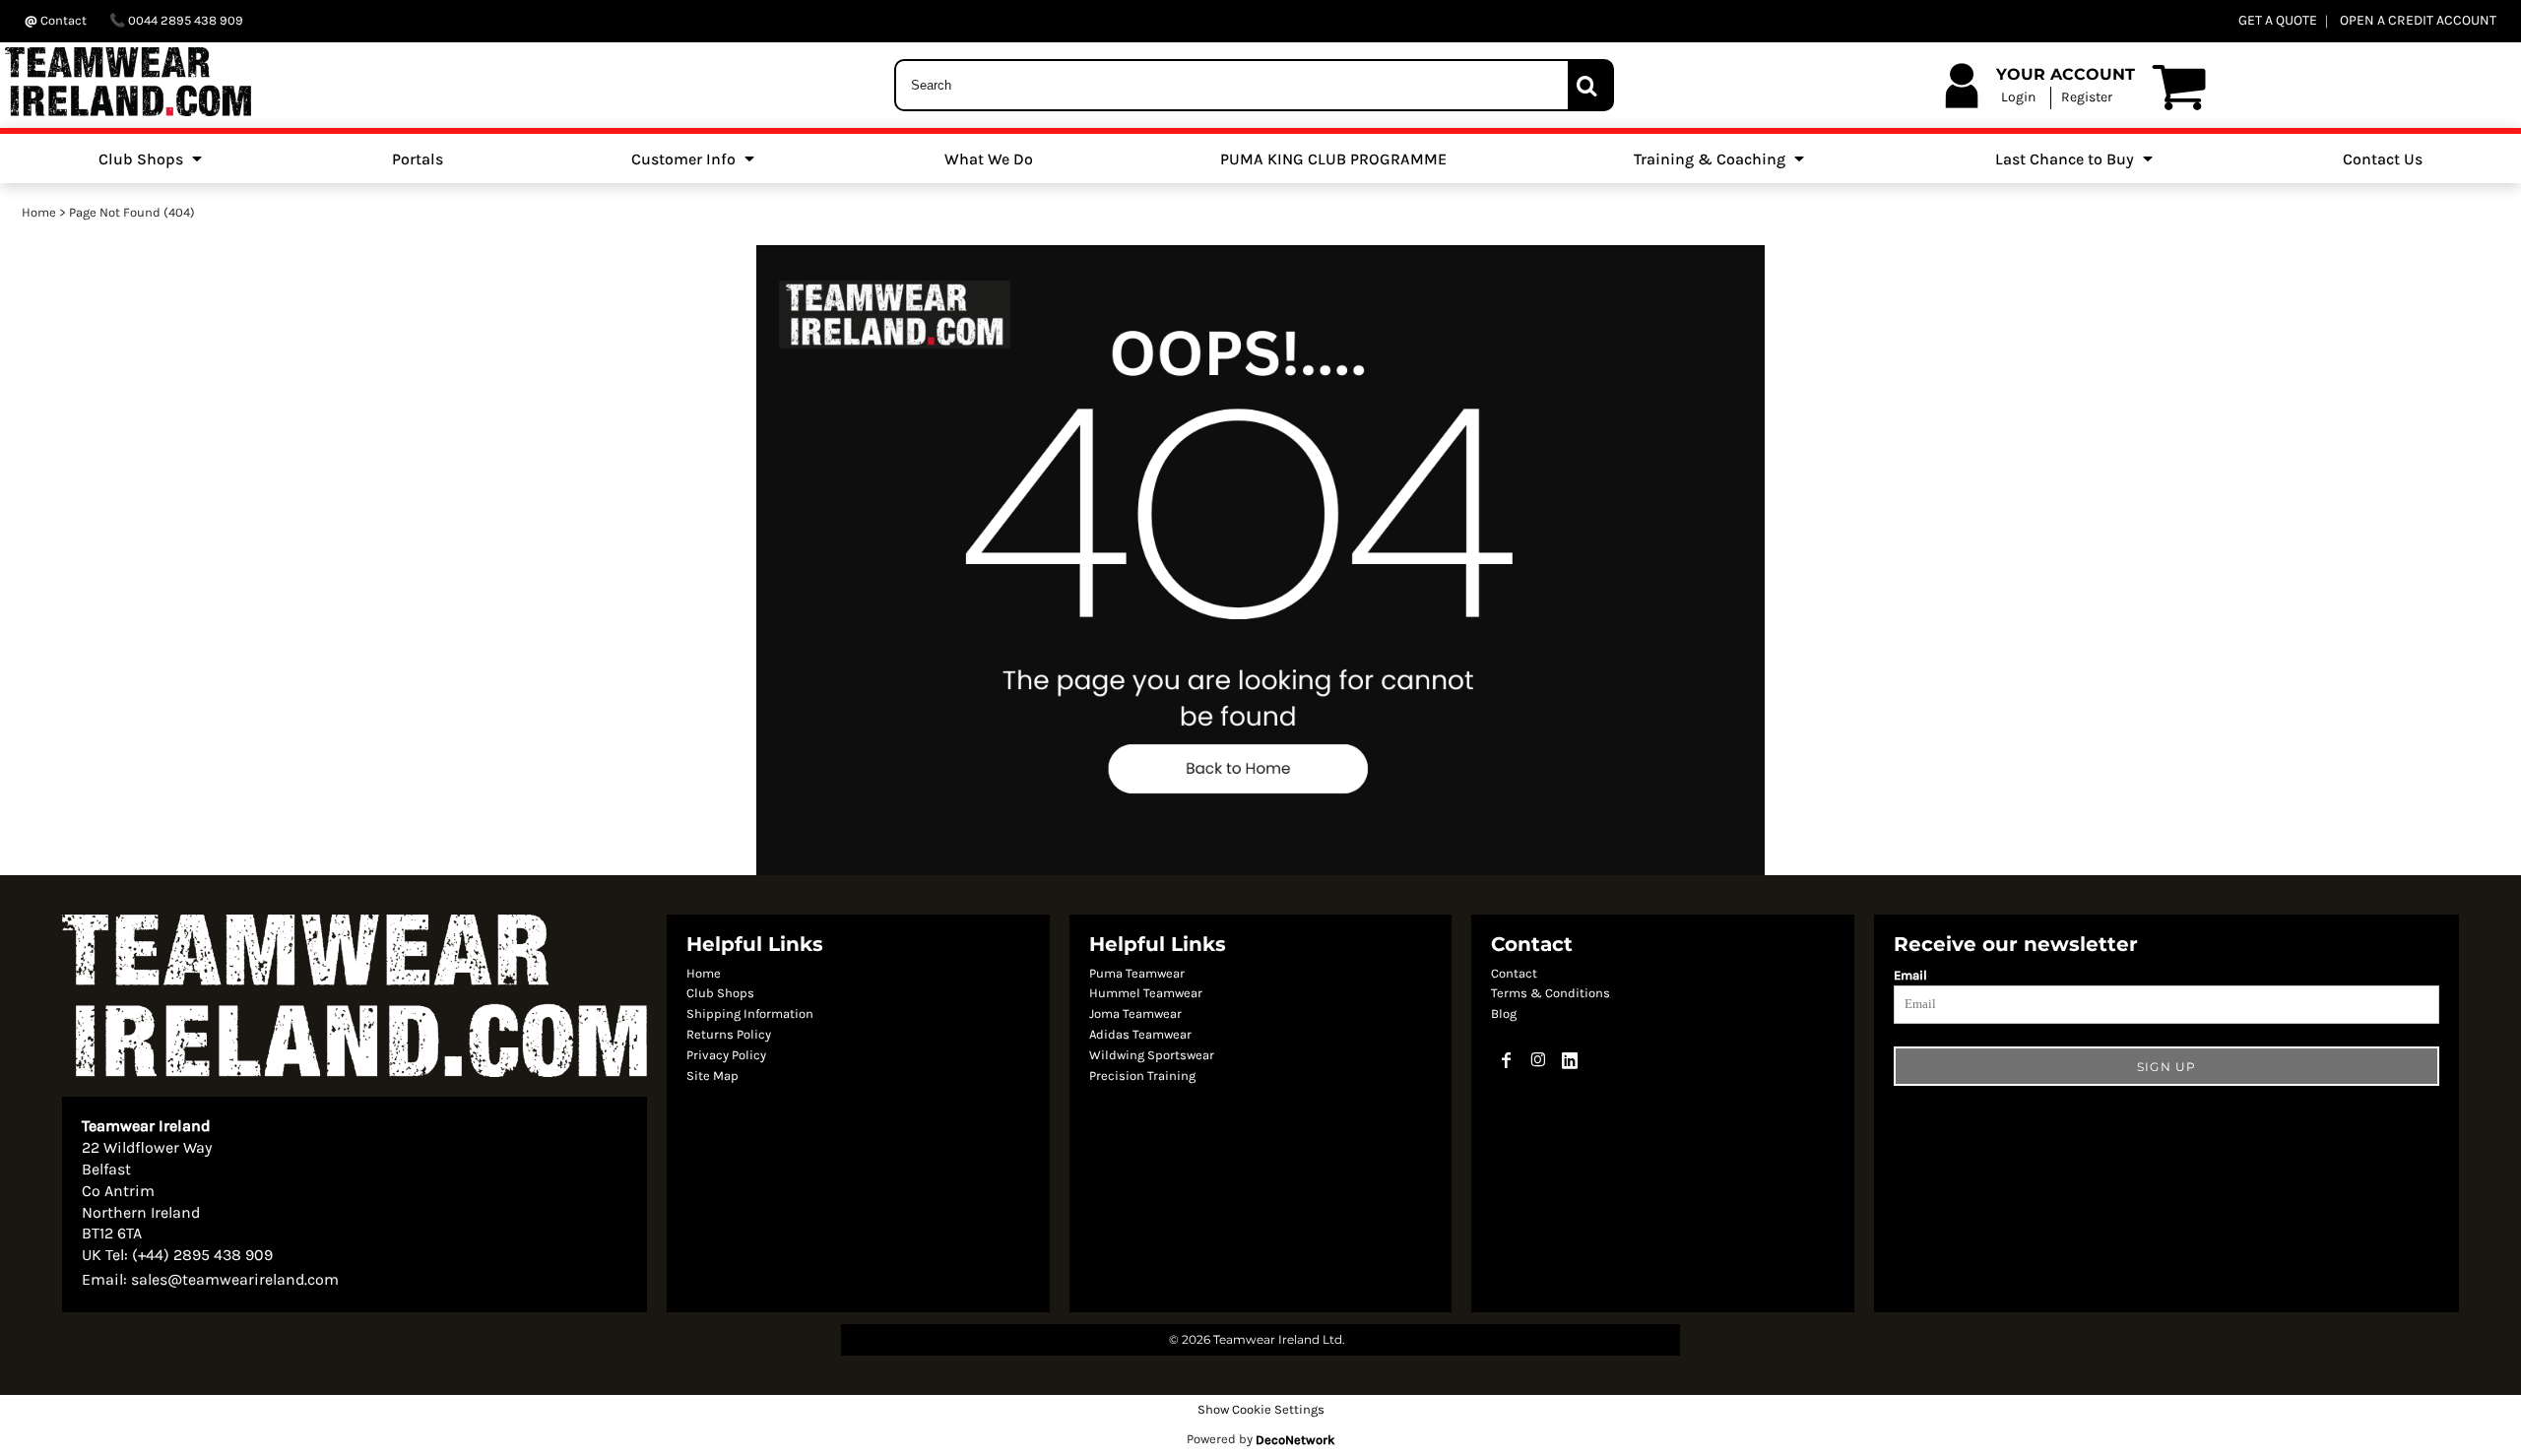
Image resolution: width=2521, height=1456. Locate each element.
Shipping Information (750, 1013)
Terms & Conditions (1551, 993)
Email (1910, 975)
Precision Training (1142, 1076)
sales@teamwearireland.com (235, 1279)
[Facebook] (1507, 1060)
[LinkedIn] (1570, 1060)
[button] (152, 158)
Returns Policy (729, 1034)
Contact (1514, 973)
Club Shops (720, 993)
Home (39, 212)
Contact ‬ (64, 20)
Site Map (712, 1076)
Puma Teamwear (1137, 973)
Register (2087, 97)
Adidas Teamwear (1140, 1034)
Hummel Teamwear (1146, 993)
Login (2018, 97)
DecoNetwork (1295, 1440)
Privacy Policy (726, 1055)
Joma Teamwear (1135, 1013)
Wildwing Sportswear (1152, 1055)
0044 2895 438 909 (184, 20)
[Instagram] (1538, 1060)
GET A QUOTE (2278, 20)
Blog (1504, 1013)
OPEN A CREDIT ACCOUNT (2418, 20)
